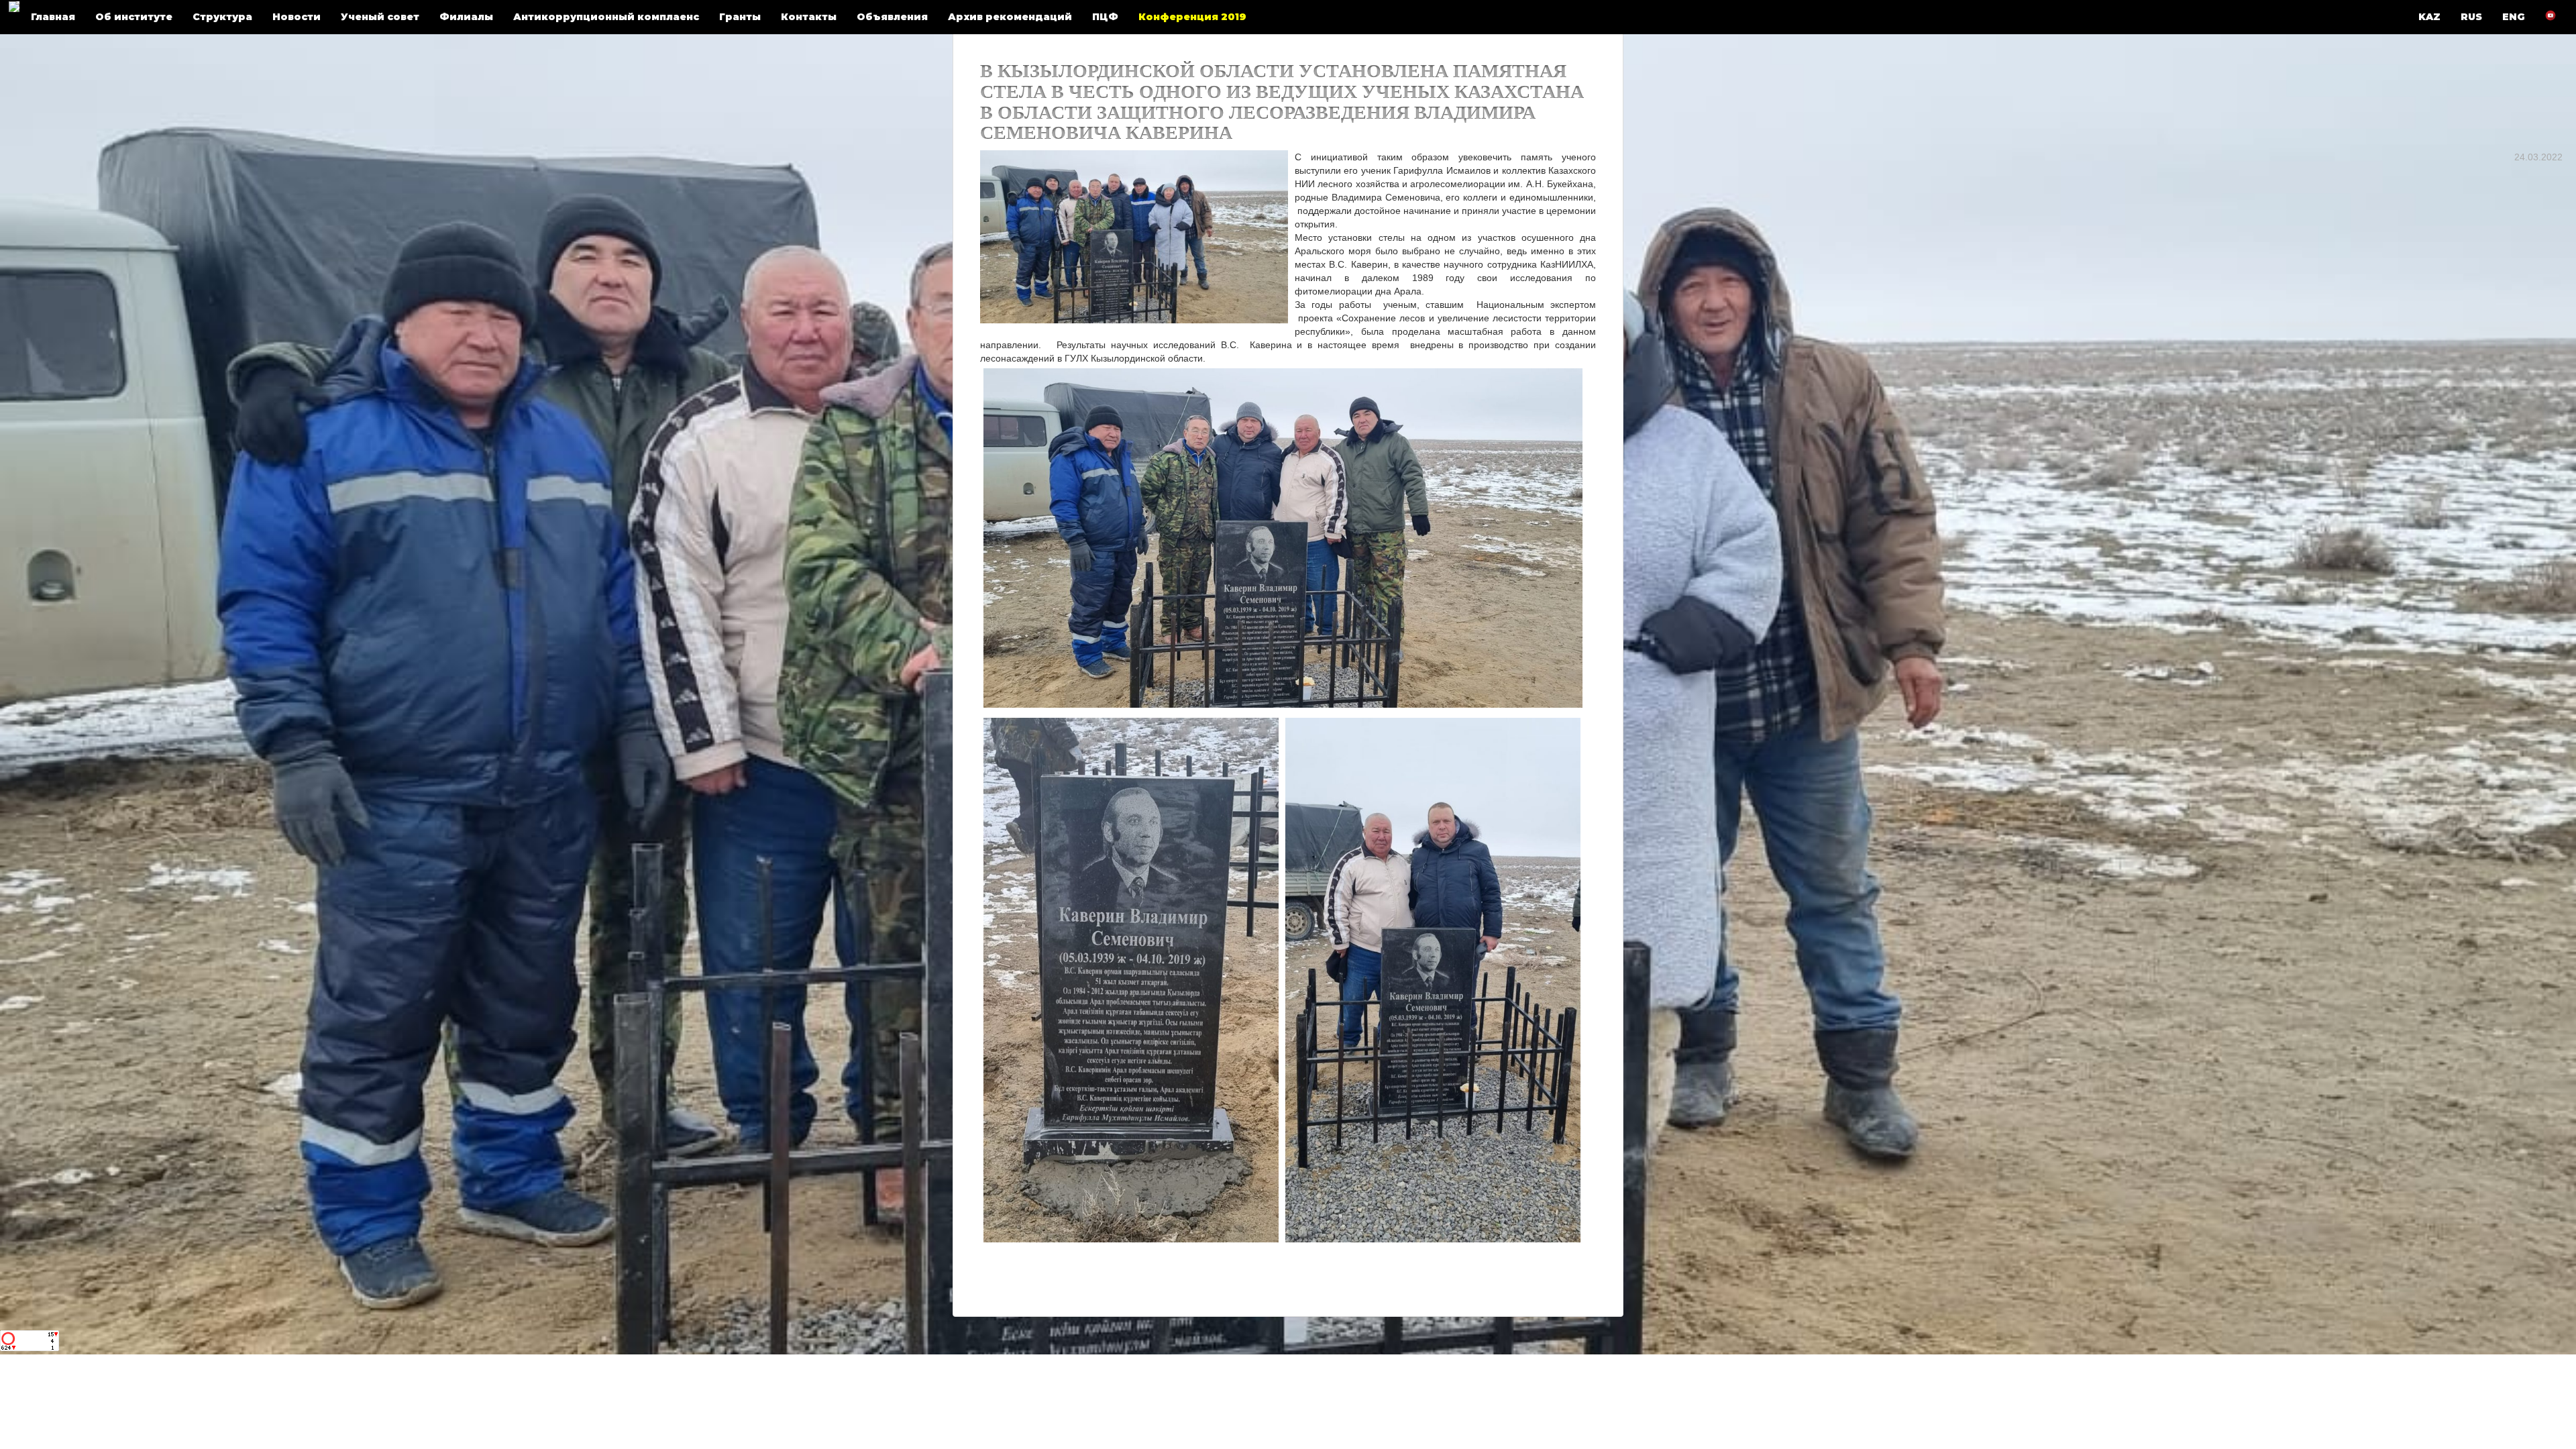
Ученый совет (380, 17)
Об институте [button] (134, 17)
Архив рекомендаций (1010, 17)
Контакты (809, 17)
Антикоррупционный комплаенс (606, 17)
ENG (2514, 17)
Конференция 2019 (1192, 17)
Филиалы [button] (466, 17)
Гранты (740, 17)
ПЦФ (1105, 17)
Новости (297, 17)
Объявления (892, 17)
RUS (2471, 17)
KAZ (2429, 17)
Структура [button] (222, 17)
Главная (53, 17)
